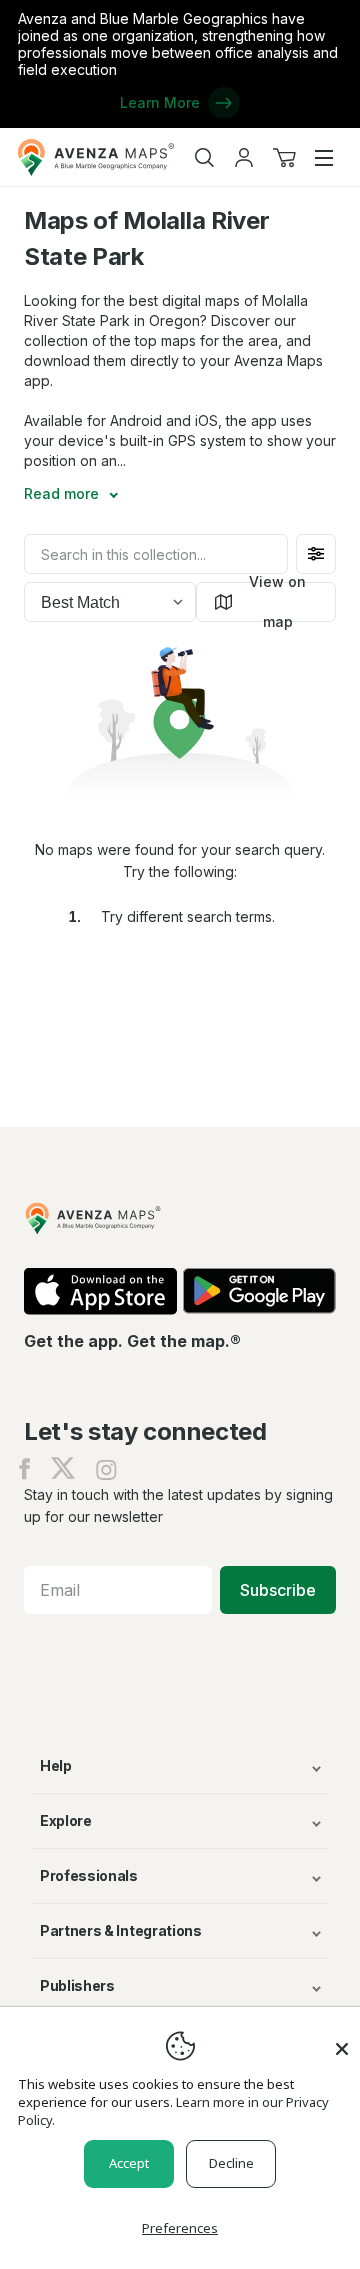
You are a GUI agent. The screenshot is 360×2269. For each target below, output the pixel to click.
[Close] (342, 2039)
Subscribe (278, 1590)
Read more (63, 493)
